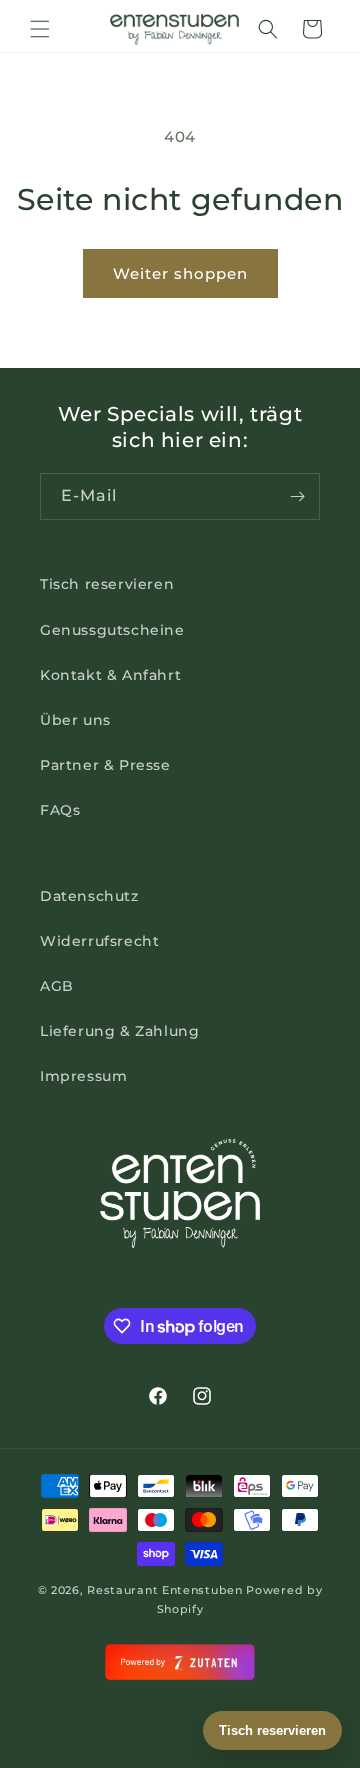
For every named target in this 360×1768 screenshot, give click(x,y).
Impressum (83, 1076)
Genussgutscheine (112, 630)
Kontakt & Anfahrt (110, 675)
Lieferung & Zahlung (119, 1031)
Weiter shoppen (180, 273)
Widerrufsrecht (99, 941)
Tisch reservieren (107, 584)
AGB (57, 986)
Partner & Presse (105, 765)
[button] (40, 29)
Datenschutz (89, 896)
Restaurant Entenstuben (164, 1590)
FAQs (60, 810)
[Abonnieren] (297, 496)
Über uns (75, 720)
